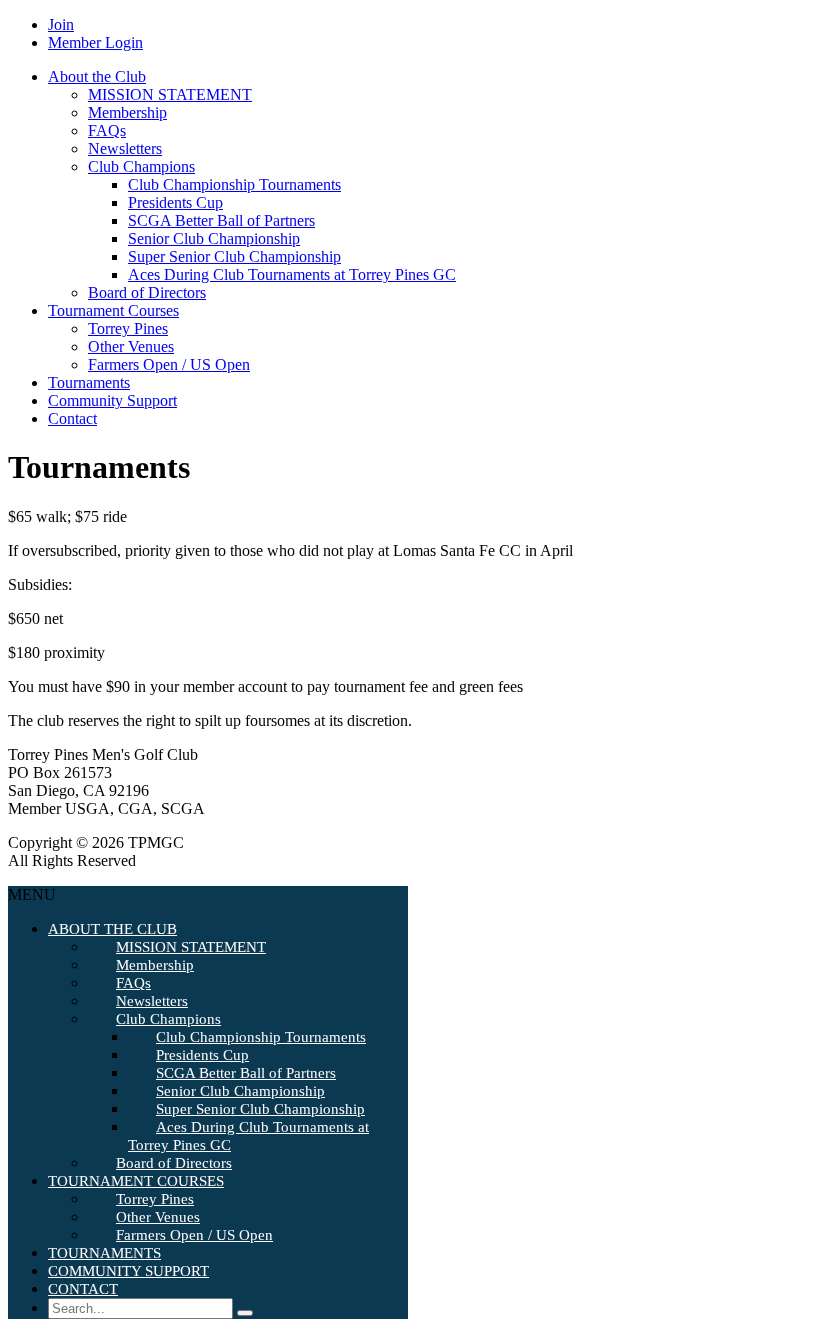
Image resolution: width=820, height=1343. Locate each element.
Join (61, 24)
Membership (127, 112)
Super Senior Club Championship (234, 256)
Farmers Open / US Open (169, 364)
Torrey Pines (128, 328)
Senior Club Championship (214, 238)
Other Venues (131, 346)
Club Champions (141, 166)
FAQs (107, 130)
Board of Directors (147, 292)
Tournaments (89, 382)
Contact (72, 418)
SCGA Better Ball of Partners (221, 220)
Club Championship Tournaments (234, 184)
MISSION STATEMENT (170, 94)
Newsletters (125, 148)
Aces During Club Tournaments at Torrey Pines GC (292, 274)
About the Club (97, 76)
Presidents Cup (175, 202)
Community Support (112, 400)
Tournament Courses (113, 310)
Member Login (95, 42)
